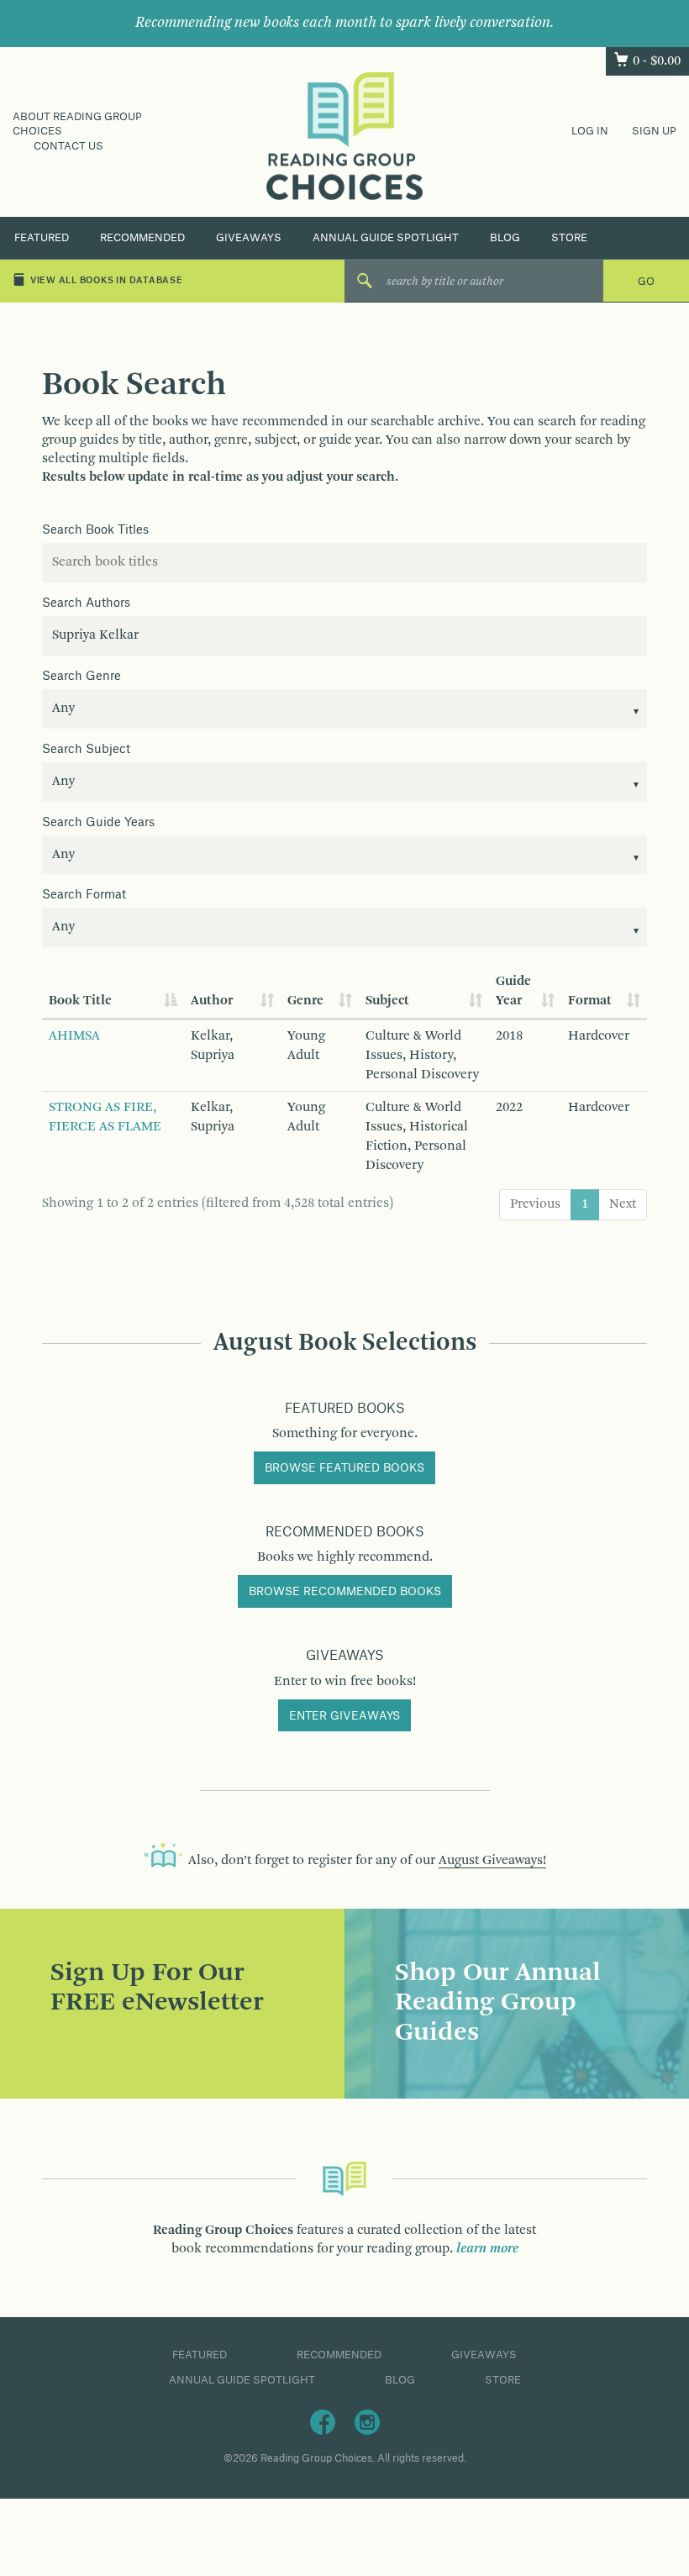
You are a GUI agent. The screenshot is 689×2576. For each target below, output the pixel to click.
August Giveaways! (492, 1861)
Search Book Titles (95, 530)
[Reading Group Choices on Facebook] (323, 2421)
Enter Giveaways (344, 1716)
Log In (590, 131)
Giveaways (249, 238)
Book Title (80, 1001)
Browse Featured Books (344, 1468)
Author (212, 1001)
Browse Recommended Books (345, 1592)
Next (623, 1204)
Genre (305, 1001)
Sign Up (654, 131)
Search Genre (82, 677)
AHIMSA (74, 1036)
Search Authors (86, 603)
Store (569, 238)
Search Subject (86, 750)
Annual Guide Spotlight (386, 238)
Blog (505, 238)
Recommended (142, 238)
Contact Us (68, 146)
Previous (535, 1204)
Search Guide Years (98, 823)
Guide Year (513, 991)
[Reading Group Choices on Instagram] (367, 2421)
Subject (387, 1001)
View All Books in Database (107, 281)
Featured (42, 238)
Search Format (84, 895)
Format (590, 1001)
